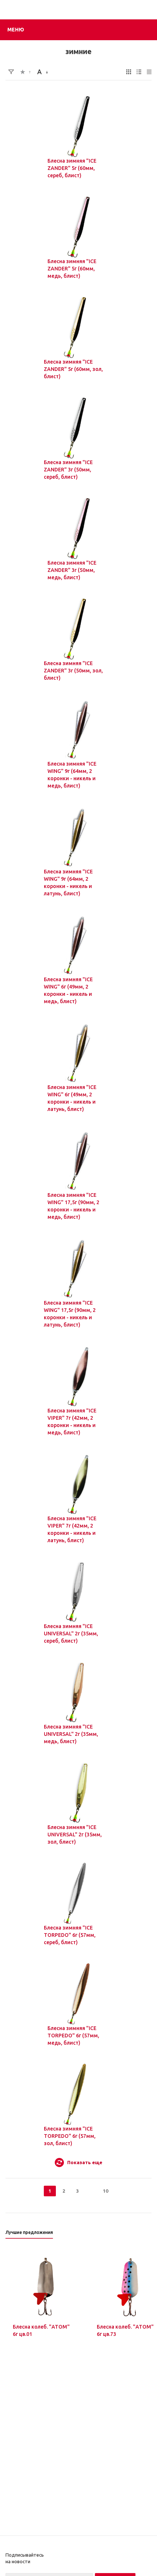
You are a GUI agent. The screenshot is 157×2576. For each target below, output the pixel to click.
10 (106, 2191)
